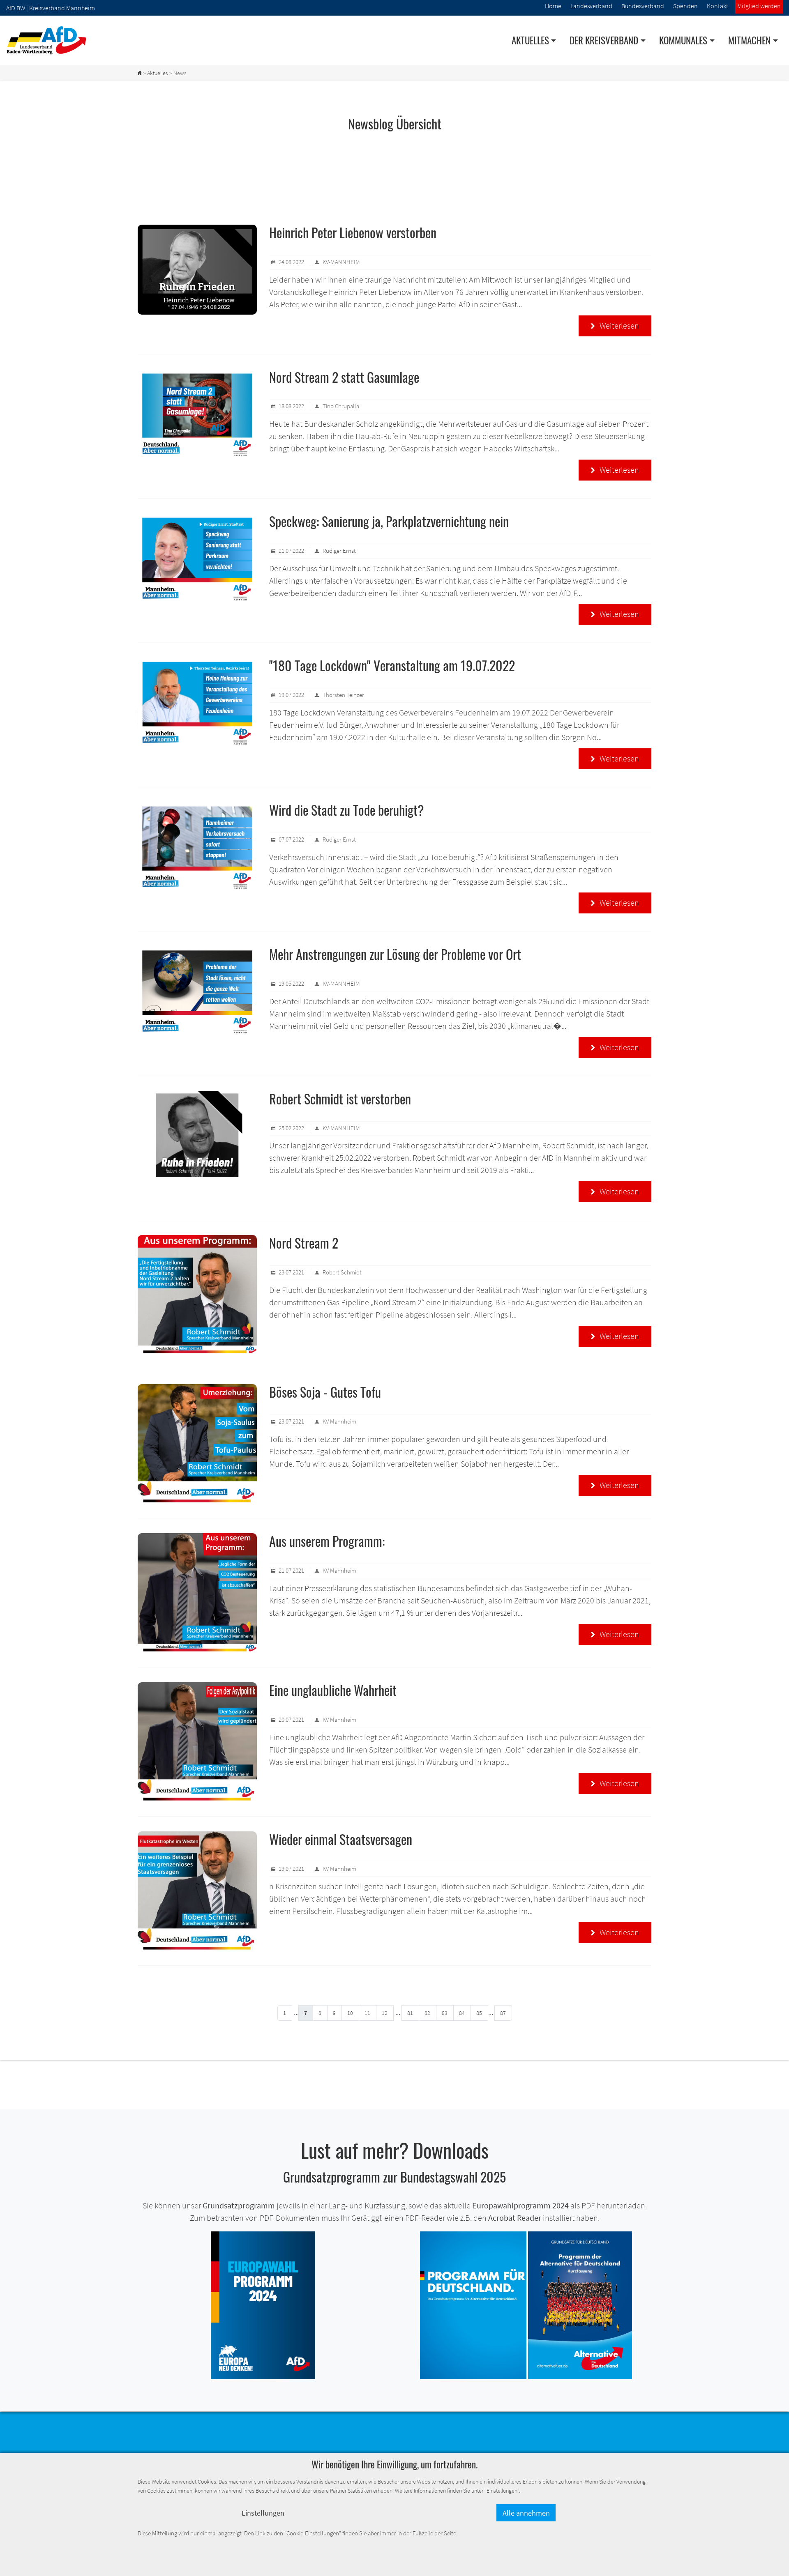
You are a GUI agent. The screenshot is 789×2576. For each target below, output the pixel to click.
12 (385, 2013)
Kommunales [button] (683, 40)
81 (410, 2013)
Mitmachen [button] (749, 40)
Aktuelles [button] (530, 40)
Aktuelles (158, 73)
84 (462, 2013)
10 (350, 2013)
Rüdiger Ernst (339, 551)
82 (427, 2013)
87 (503, 2013)
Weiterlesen (615, 325)
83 (445, 2013)
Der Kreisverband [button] (604, 40)
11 (367, 2013)
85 (479, 2013)
